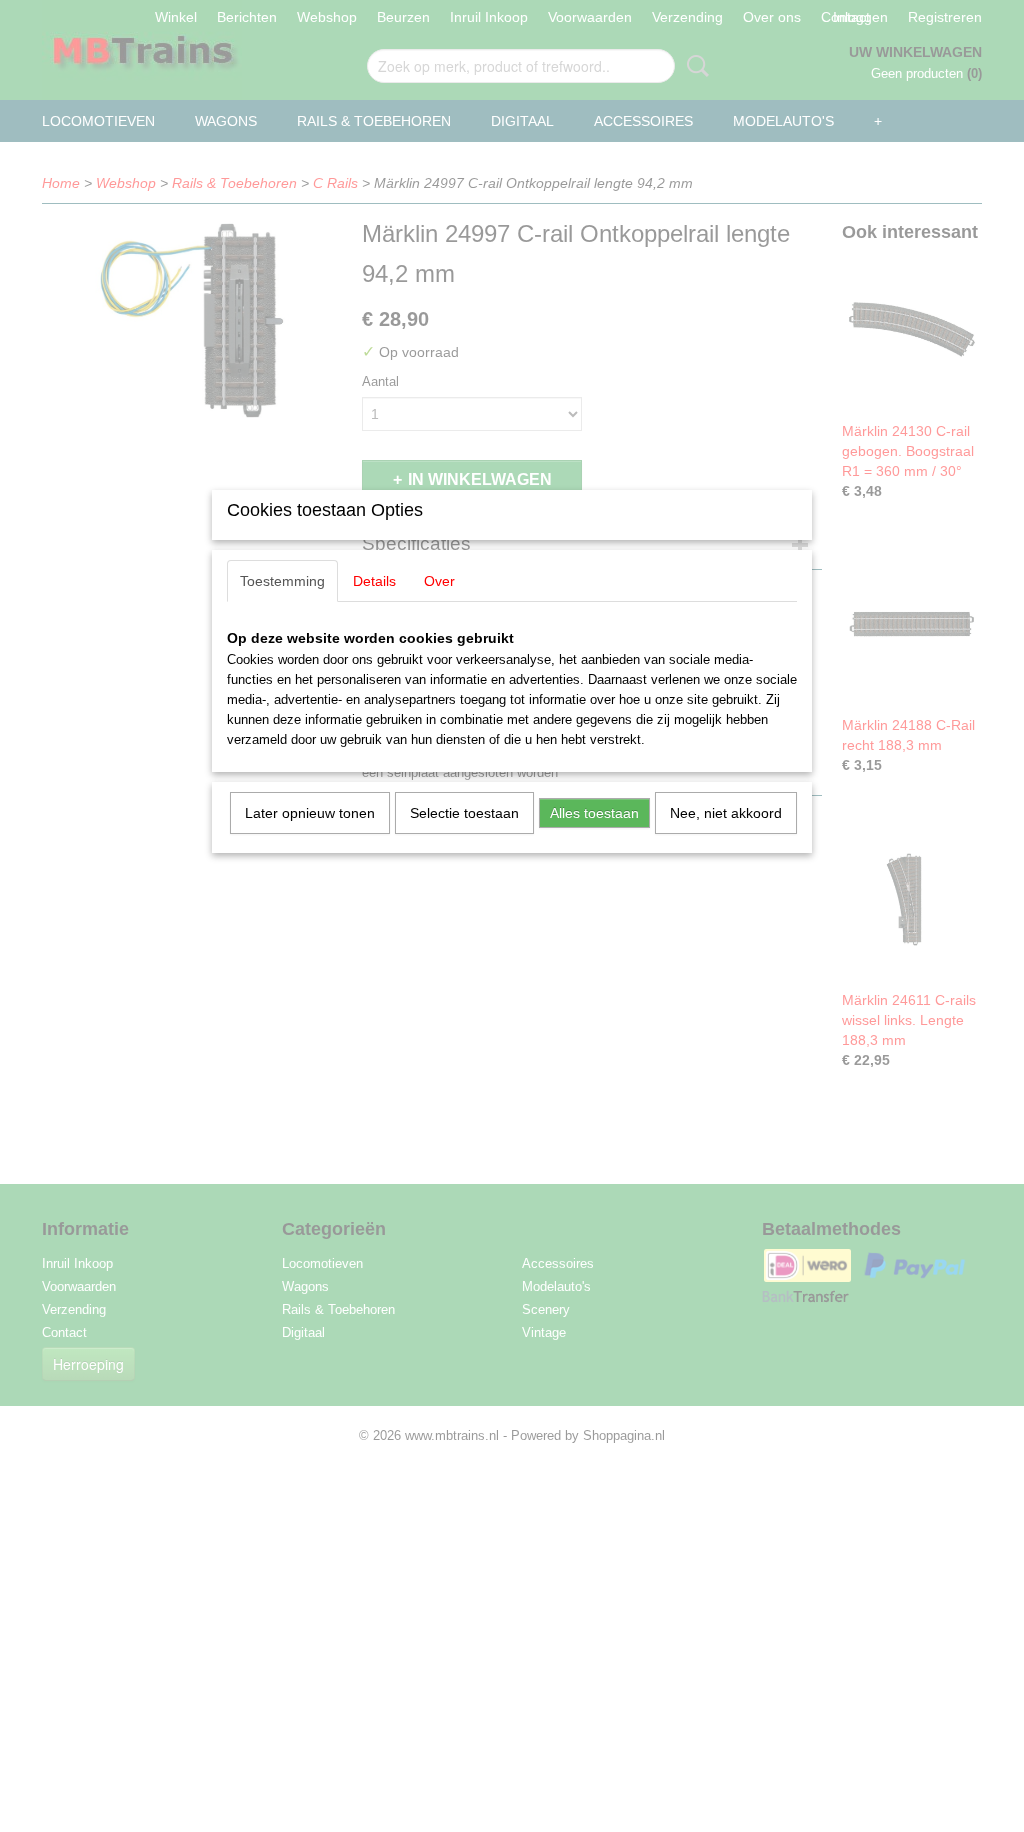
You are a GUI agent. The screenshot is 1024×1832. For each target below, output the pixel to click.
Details (374, 581)
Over (439, 581)
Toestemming (282, 581)
